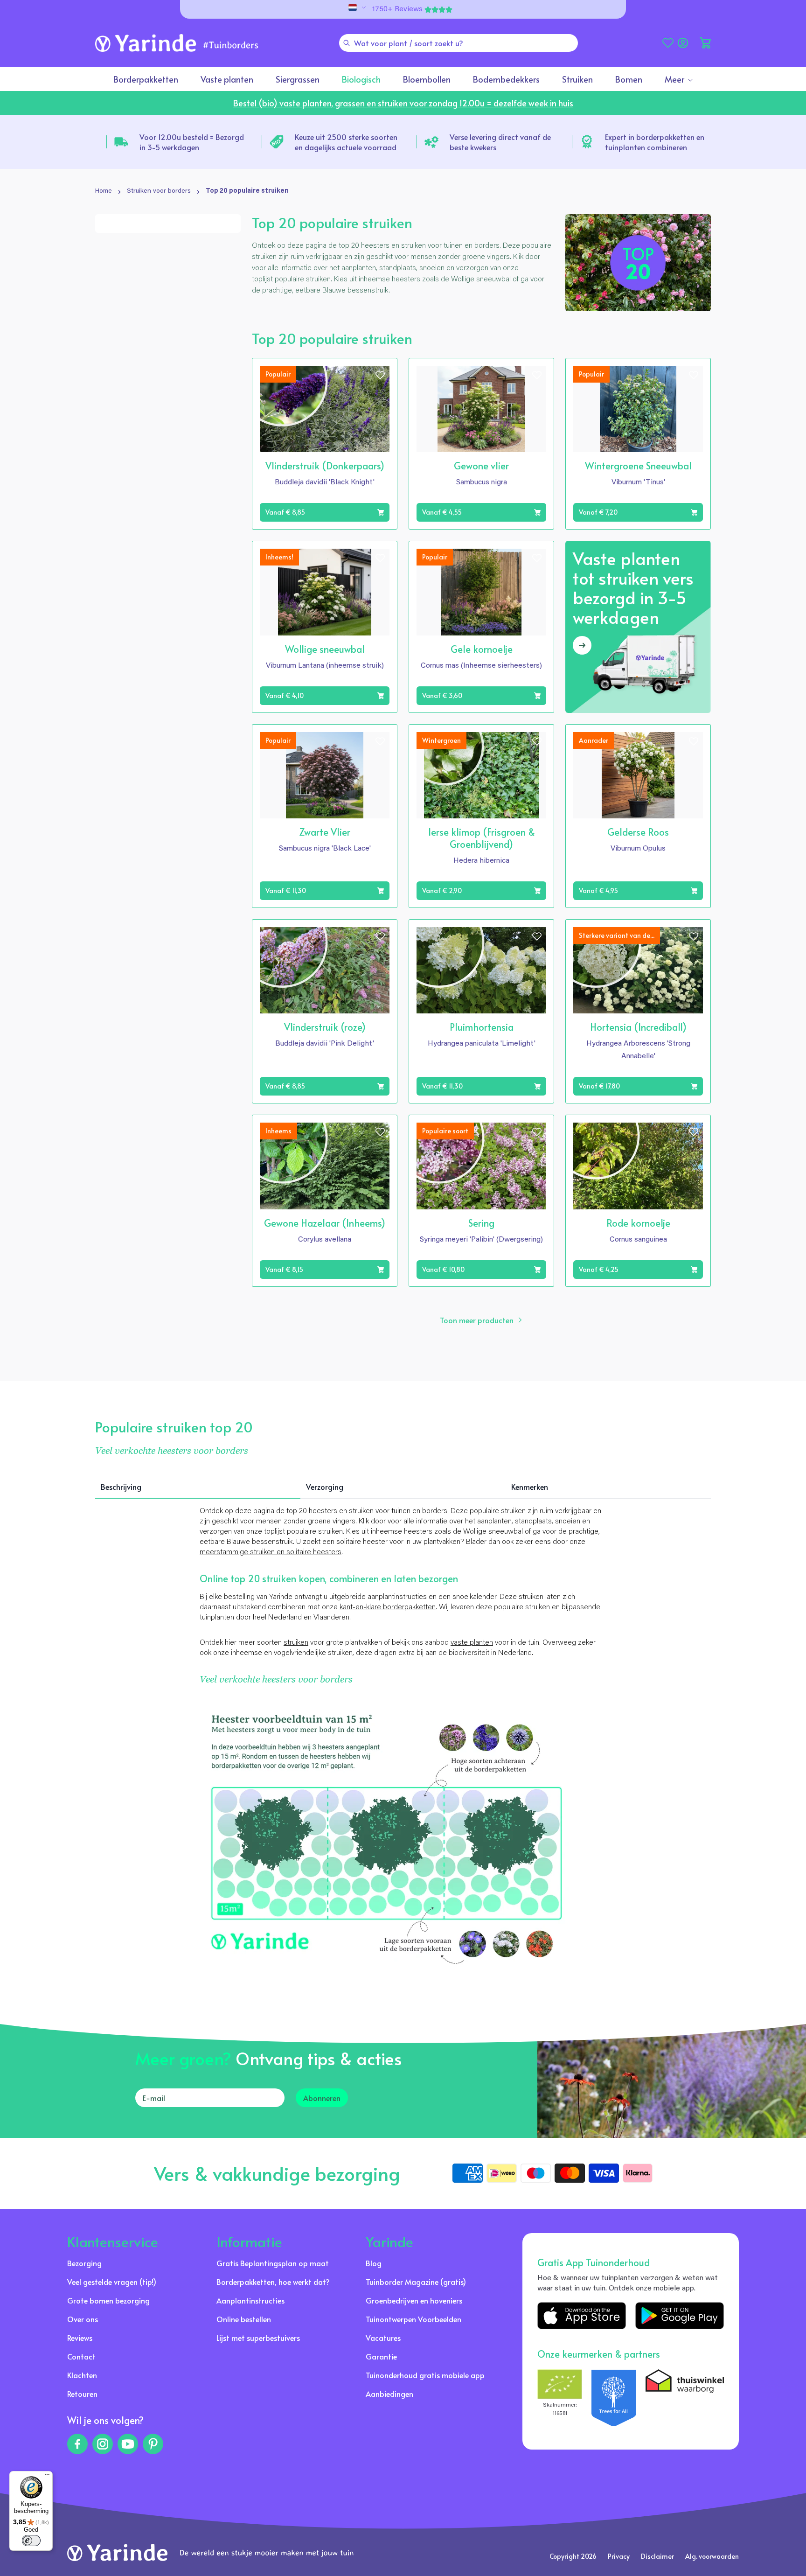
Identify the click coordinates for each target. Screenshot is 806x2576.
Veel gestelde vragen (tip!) (112, 2282)
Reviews (80, 2338)
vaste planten (472, 1643)
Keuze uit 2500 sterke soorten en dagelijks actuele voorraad (346, 142)
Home (104, 191)
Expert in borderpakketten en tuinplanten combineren (655, 142)
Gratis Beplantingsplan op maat (273, 2263)
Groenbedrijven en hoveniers (414, 2300)
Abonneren (322, 2098)
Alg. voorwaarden (712, 2556)
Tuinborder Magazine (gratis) (416, 2282)
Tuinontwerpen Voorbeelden (413, 2319)
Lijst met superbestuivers (258, 2338)
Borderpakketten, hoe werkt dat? (273, 2282)
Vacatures (383, 2338)
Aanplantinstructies (250, 2300)
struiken (296, 1643)
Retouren (82, 2394)
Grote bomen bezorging (108, 2300)
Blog (374, 2263)
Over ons (83, 2319)
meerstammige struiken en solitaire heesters (271, 1552)
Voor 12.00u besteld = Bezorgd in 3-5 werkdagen (192, 142)
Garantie (381, 2356)
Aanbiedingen (389, 2394)
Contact (81, 2356)
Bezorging (84, 2263)
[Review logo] (614, 2398)
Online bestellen (244, 2319)
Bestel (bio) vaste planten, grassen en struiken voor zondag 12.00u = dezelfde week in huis (403, 103)
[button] (705, 43)
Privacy (619, 2556)
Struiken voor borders (159, 191)
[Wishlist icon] (380, 375)
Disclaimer (657, 2556)
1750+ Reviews (397, 9)
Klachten (82, 2375)
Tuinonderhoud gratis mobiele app (425, 2375)
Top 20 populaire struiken (247, 191)
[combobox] (459, 43)
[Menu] (47, 2477)
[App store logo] (582, 2316)
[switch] (31, 2541)
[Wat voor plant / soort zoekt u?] (347, 43)
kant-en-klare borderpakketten (388, 1607)
